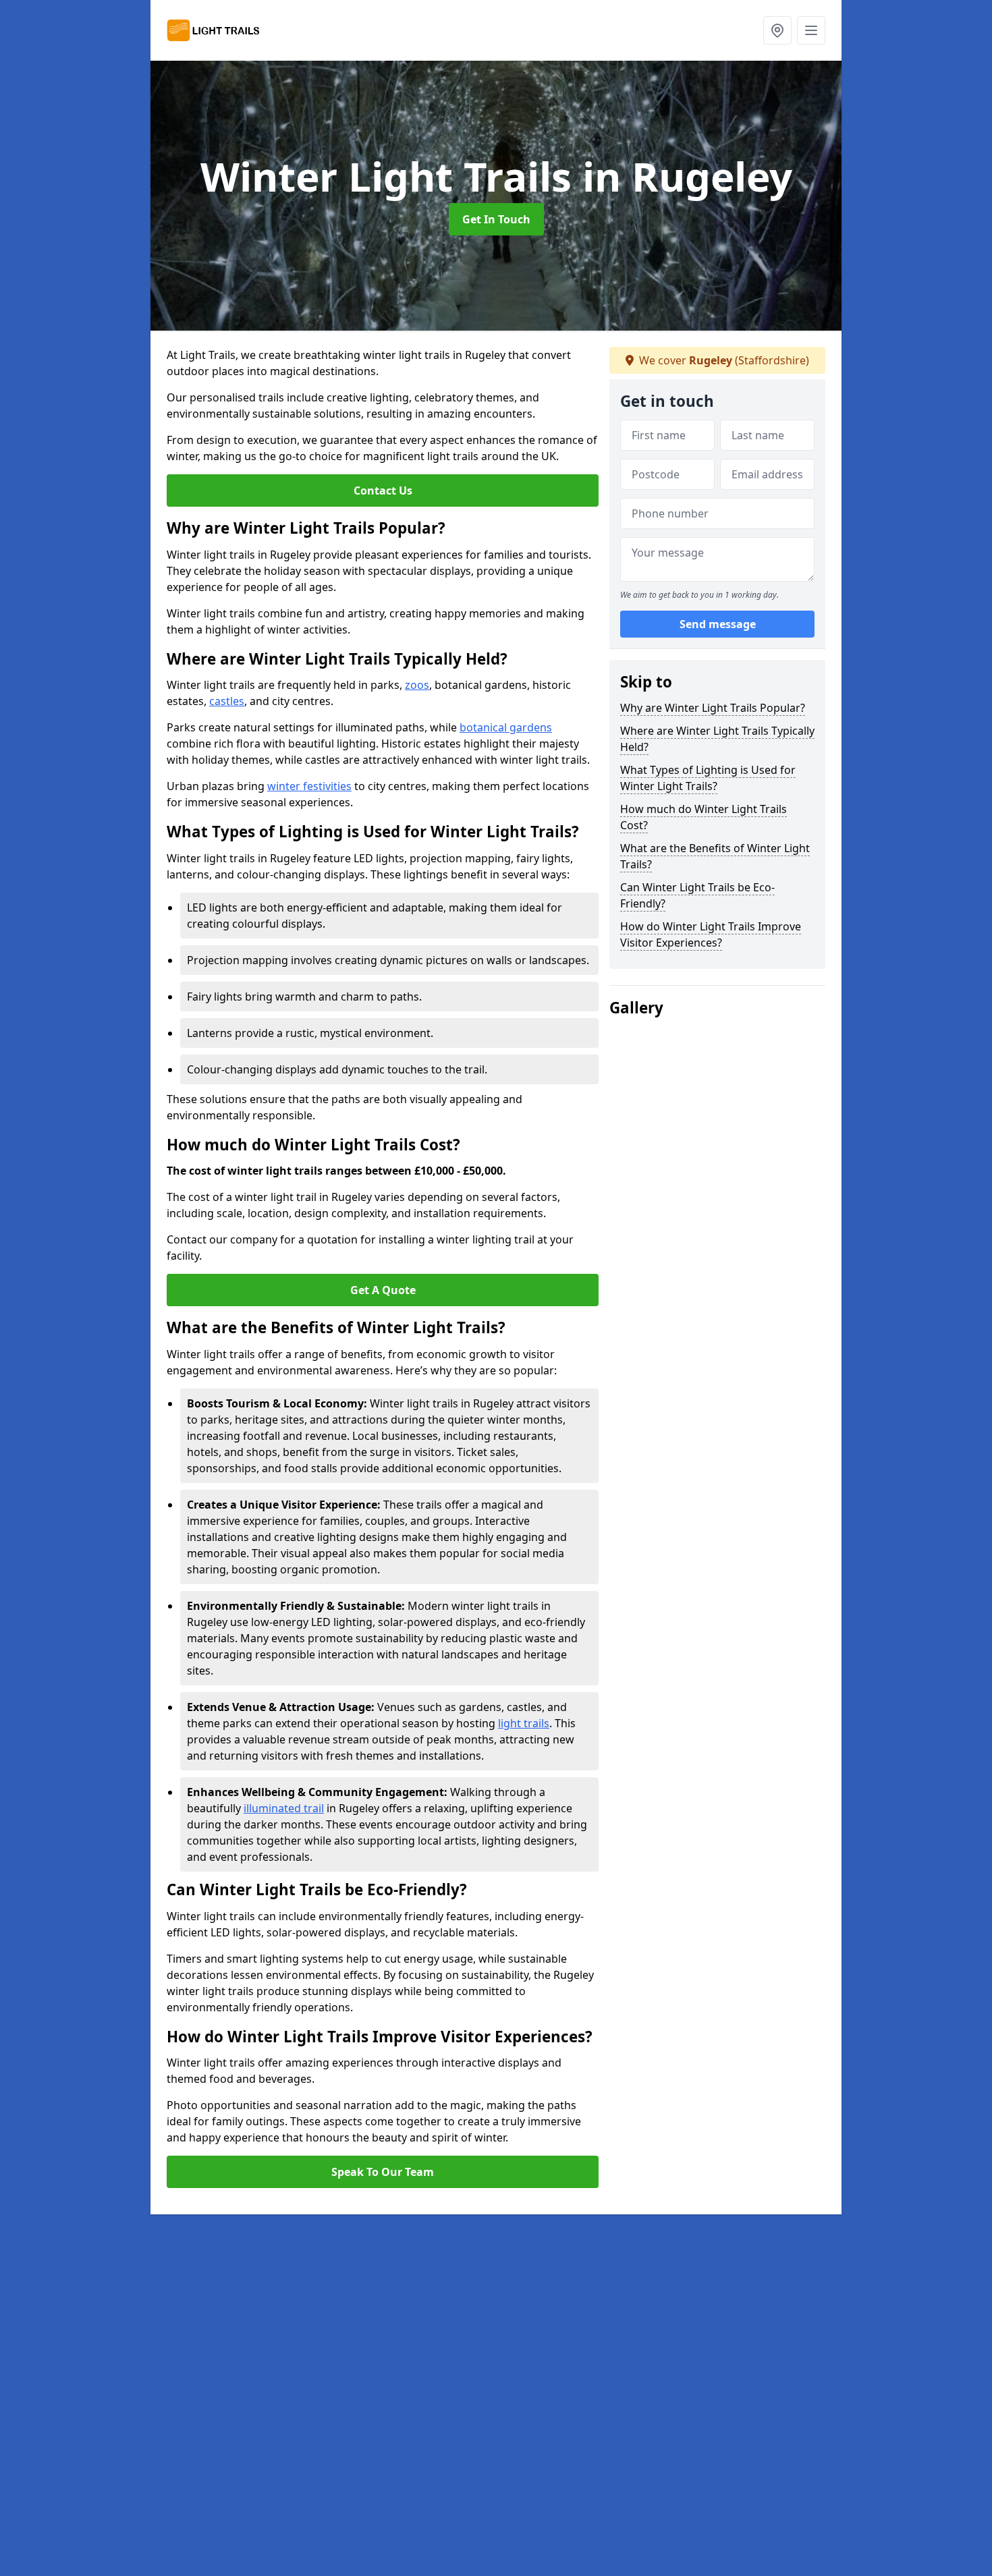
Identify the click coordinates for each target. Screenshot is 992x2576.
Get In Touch (496, 219)
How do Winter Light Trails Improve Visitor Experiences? (711, 934)
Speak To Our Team (383, 2172)
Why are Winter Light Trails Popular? (713, 708)
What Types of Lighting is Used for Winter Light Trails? (708, 778)
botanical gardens (506, 727)
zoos (417, 685)
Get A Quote (383, 1290)
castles (227, 701)
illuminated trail (284, 1808)
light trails (524, 1723)
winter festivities (309, 786)
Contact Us (383, 491)
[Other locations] (777, 30)
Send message (718, 624)
